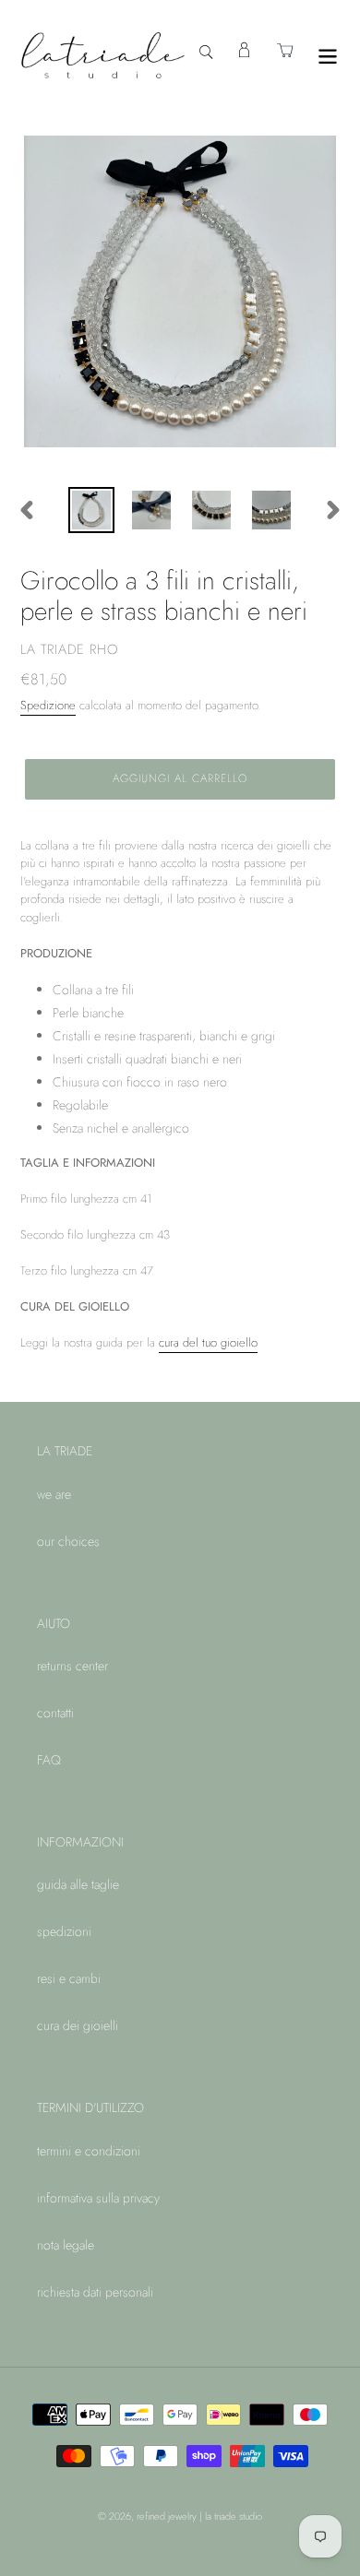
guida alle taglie (78, 1884)
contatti (55, 1713)
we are (54, 1494)
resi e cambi (69, 1978)
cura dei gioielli (78, 2025)
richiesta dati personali (95, 2292)
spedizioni (64, 1931)
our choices (68, 1541)
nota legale (66, 2245)
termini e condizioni (89, 2151)
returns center (72, 1666)
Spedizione (48, 705)
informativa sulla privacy (98, 2198)
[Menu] (328, 55)
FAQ (49, 1760)
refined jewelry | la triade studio (199, 2516)
